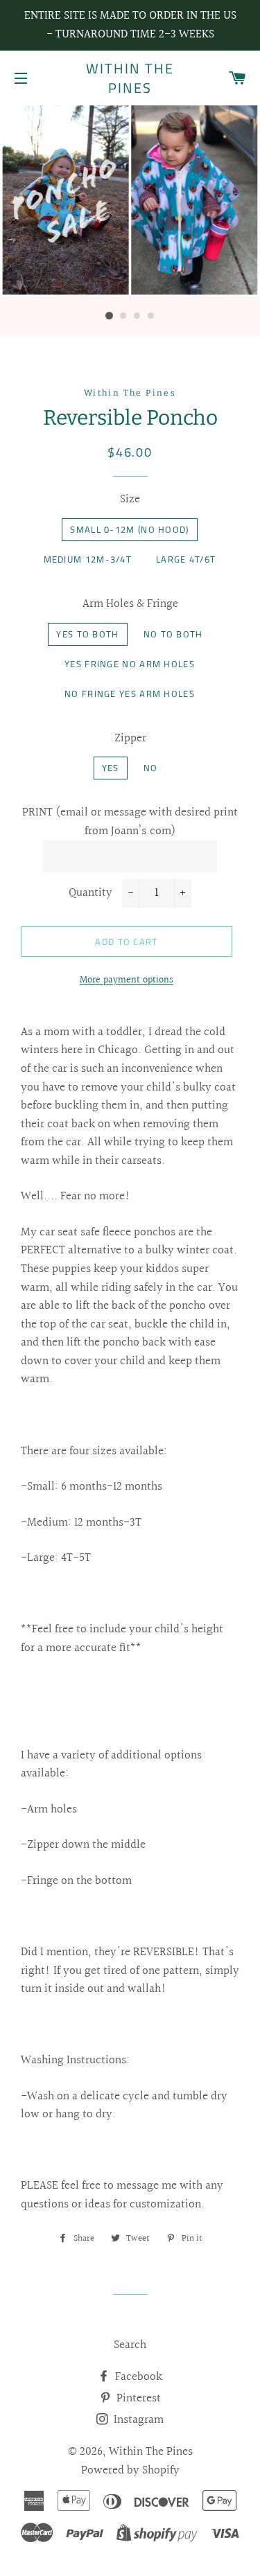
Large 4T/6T (186, 559)
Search (130, 2345)
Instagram (137, 2420)
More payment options (127, 981)
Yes (111, 768)
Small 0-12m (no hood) (129, 529)
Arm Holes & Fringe (130, 604)
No (151, 768)
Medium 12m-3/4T (88, 559)
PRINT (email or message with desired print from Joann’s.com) (130, 822)
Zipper (130, 739)
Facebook (137, 2377)
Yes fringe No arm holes (130, 664)
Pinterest (137, 2398)
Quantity (90, 893)
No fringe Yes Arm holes (130, 694)
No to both (173, 634)
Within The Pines (130, 78)
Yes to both (87, 634)
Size (130, 500)
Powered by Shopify (130, 2470)
